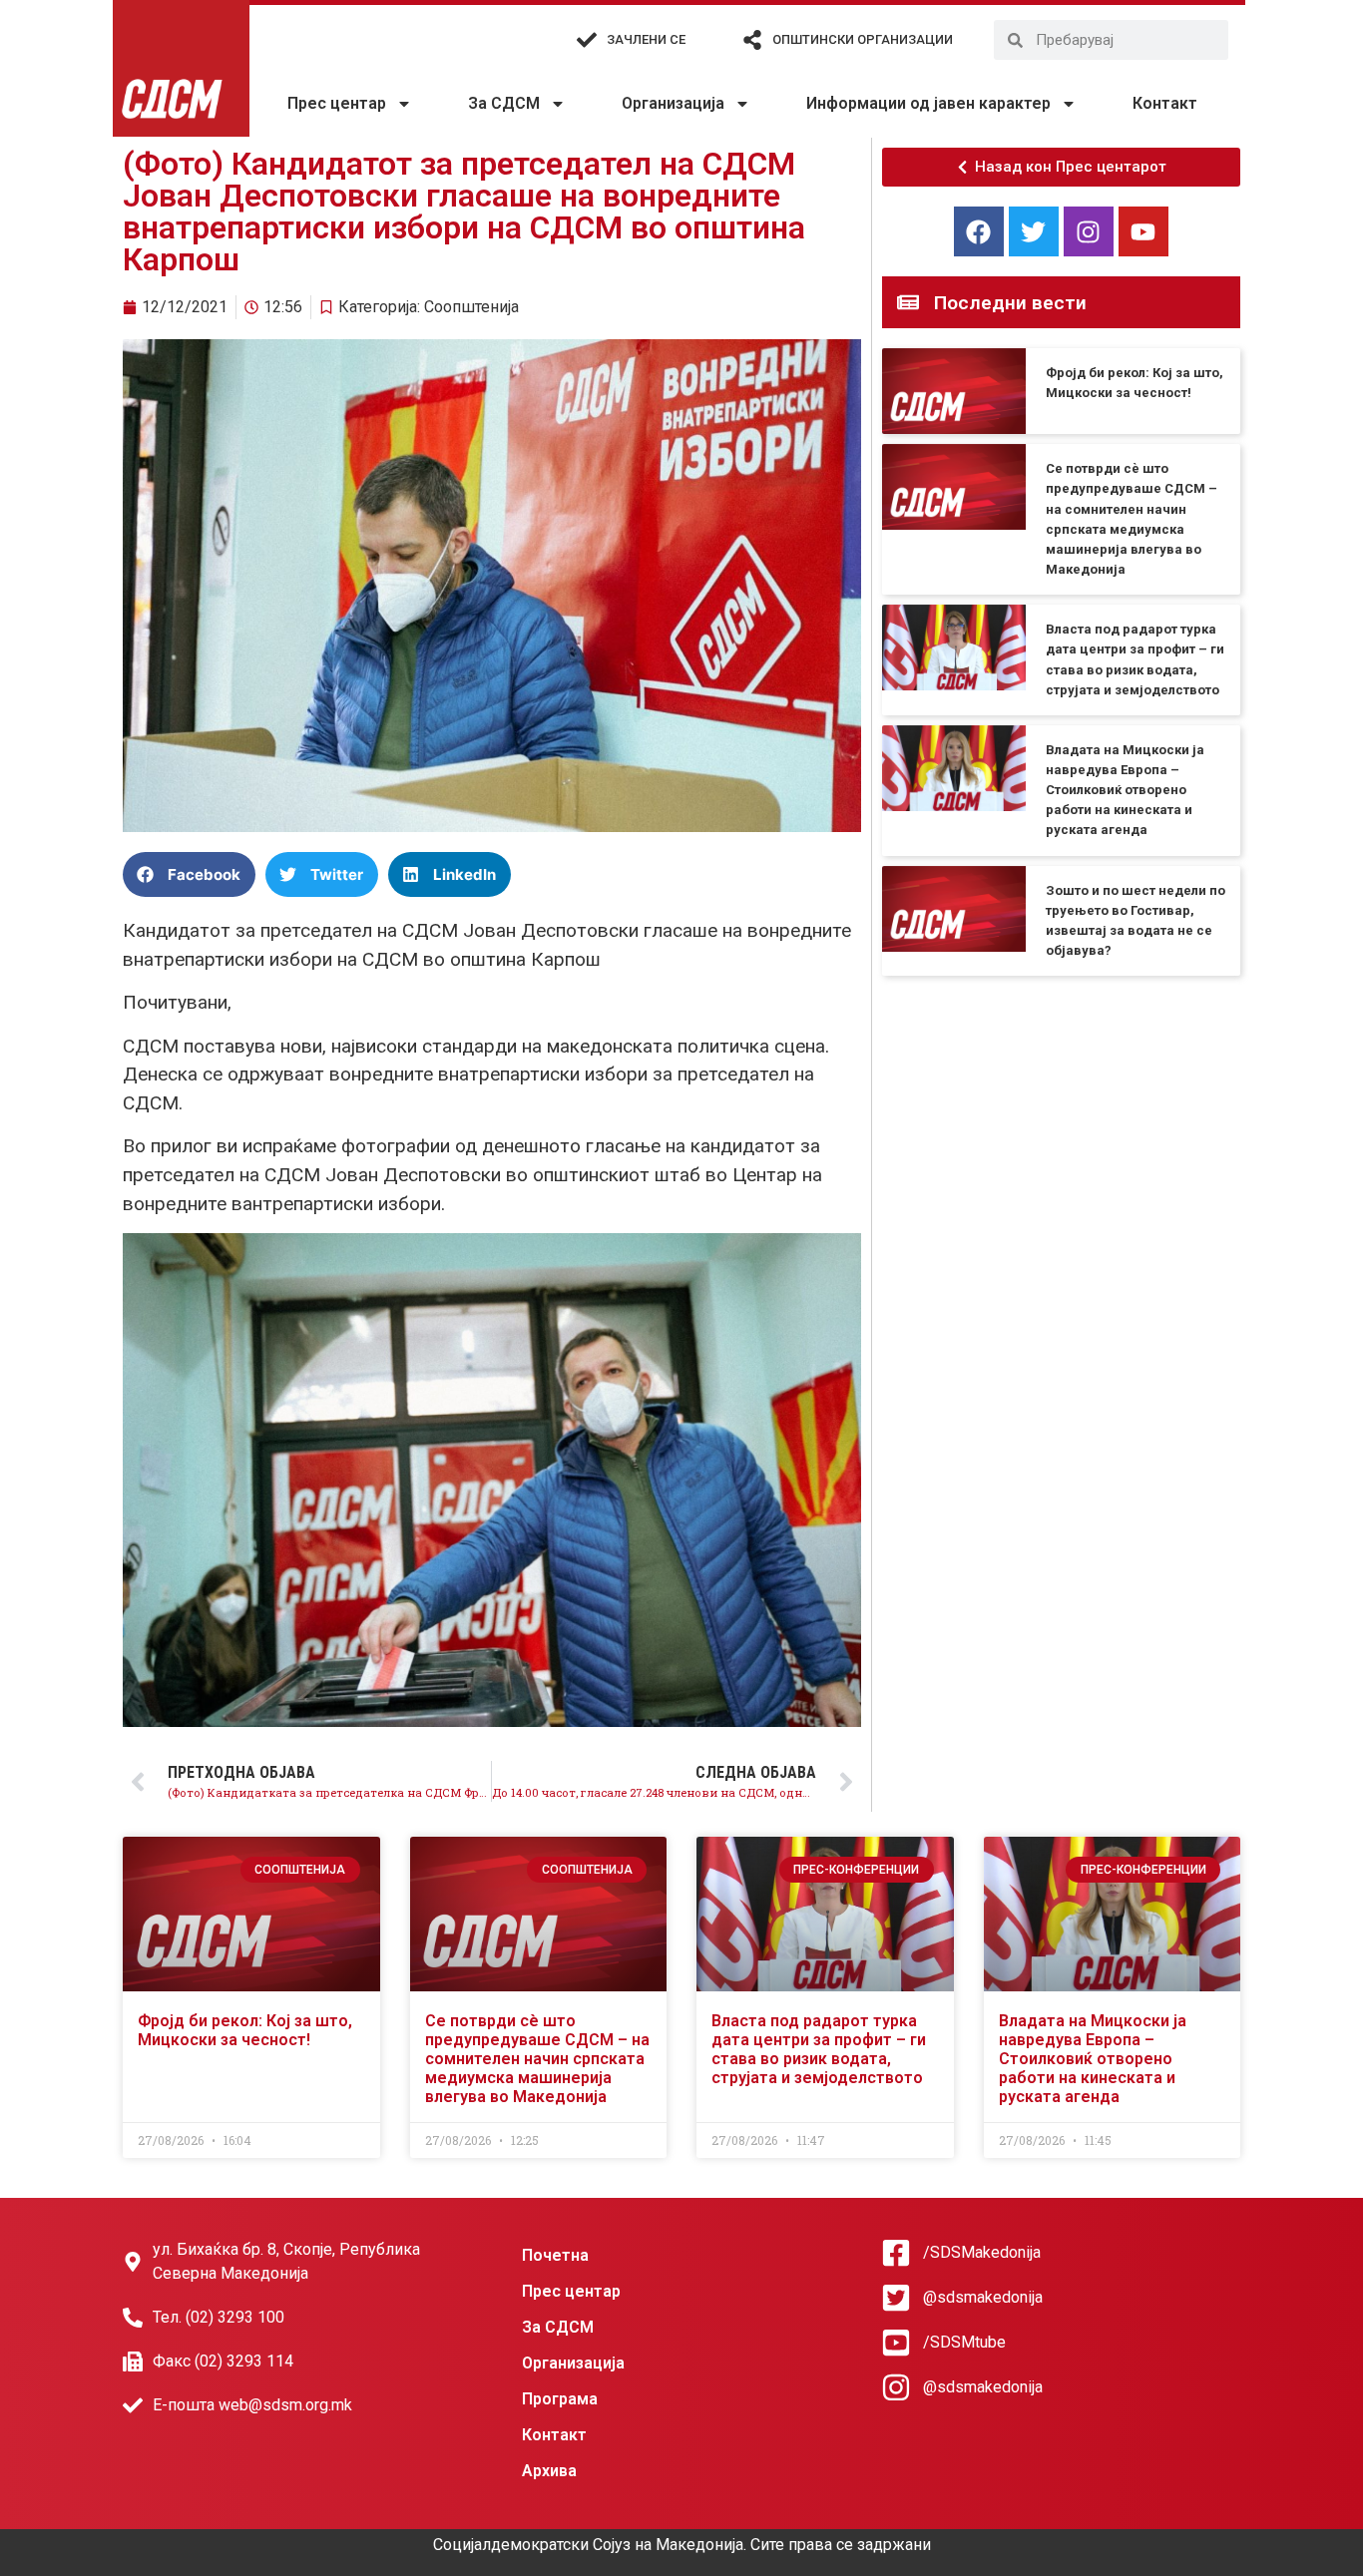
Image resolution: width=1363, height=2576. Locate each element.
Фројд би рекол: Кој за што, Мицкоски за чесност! (245, 2030)
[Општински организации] (752, 40)
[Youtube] (1143, 231)
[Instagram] (1089, 231)
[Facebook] (979, 231)
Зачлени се (646, 39)
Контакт (1165, 103)
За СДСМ (504, 103)
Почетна (555, 2255)
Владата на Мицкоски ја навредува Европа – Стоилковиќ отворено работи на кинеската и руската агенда (1125, 790)
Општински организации (863, 39)
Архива (549, 2471)
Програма (560, 2399)
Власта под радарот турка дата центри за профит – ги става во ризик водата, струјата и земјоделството (819, 2050)
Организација (673, 103)
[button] (189, 874)
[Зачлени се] (587, 40)
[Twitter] (1034, 231)
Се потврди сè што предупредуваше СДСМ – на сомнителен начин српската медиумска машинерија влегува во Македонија (537, 2059)
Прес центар (337, 103)
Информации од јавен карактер (928, 103)
